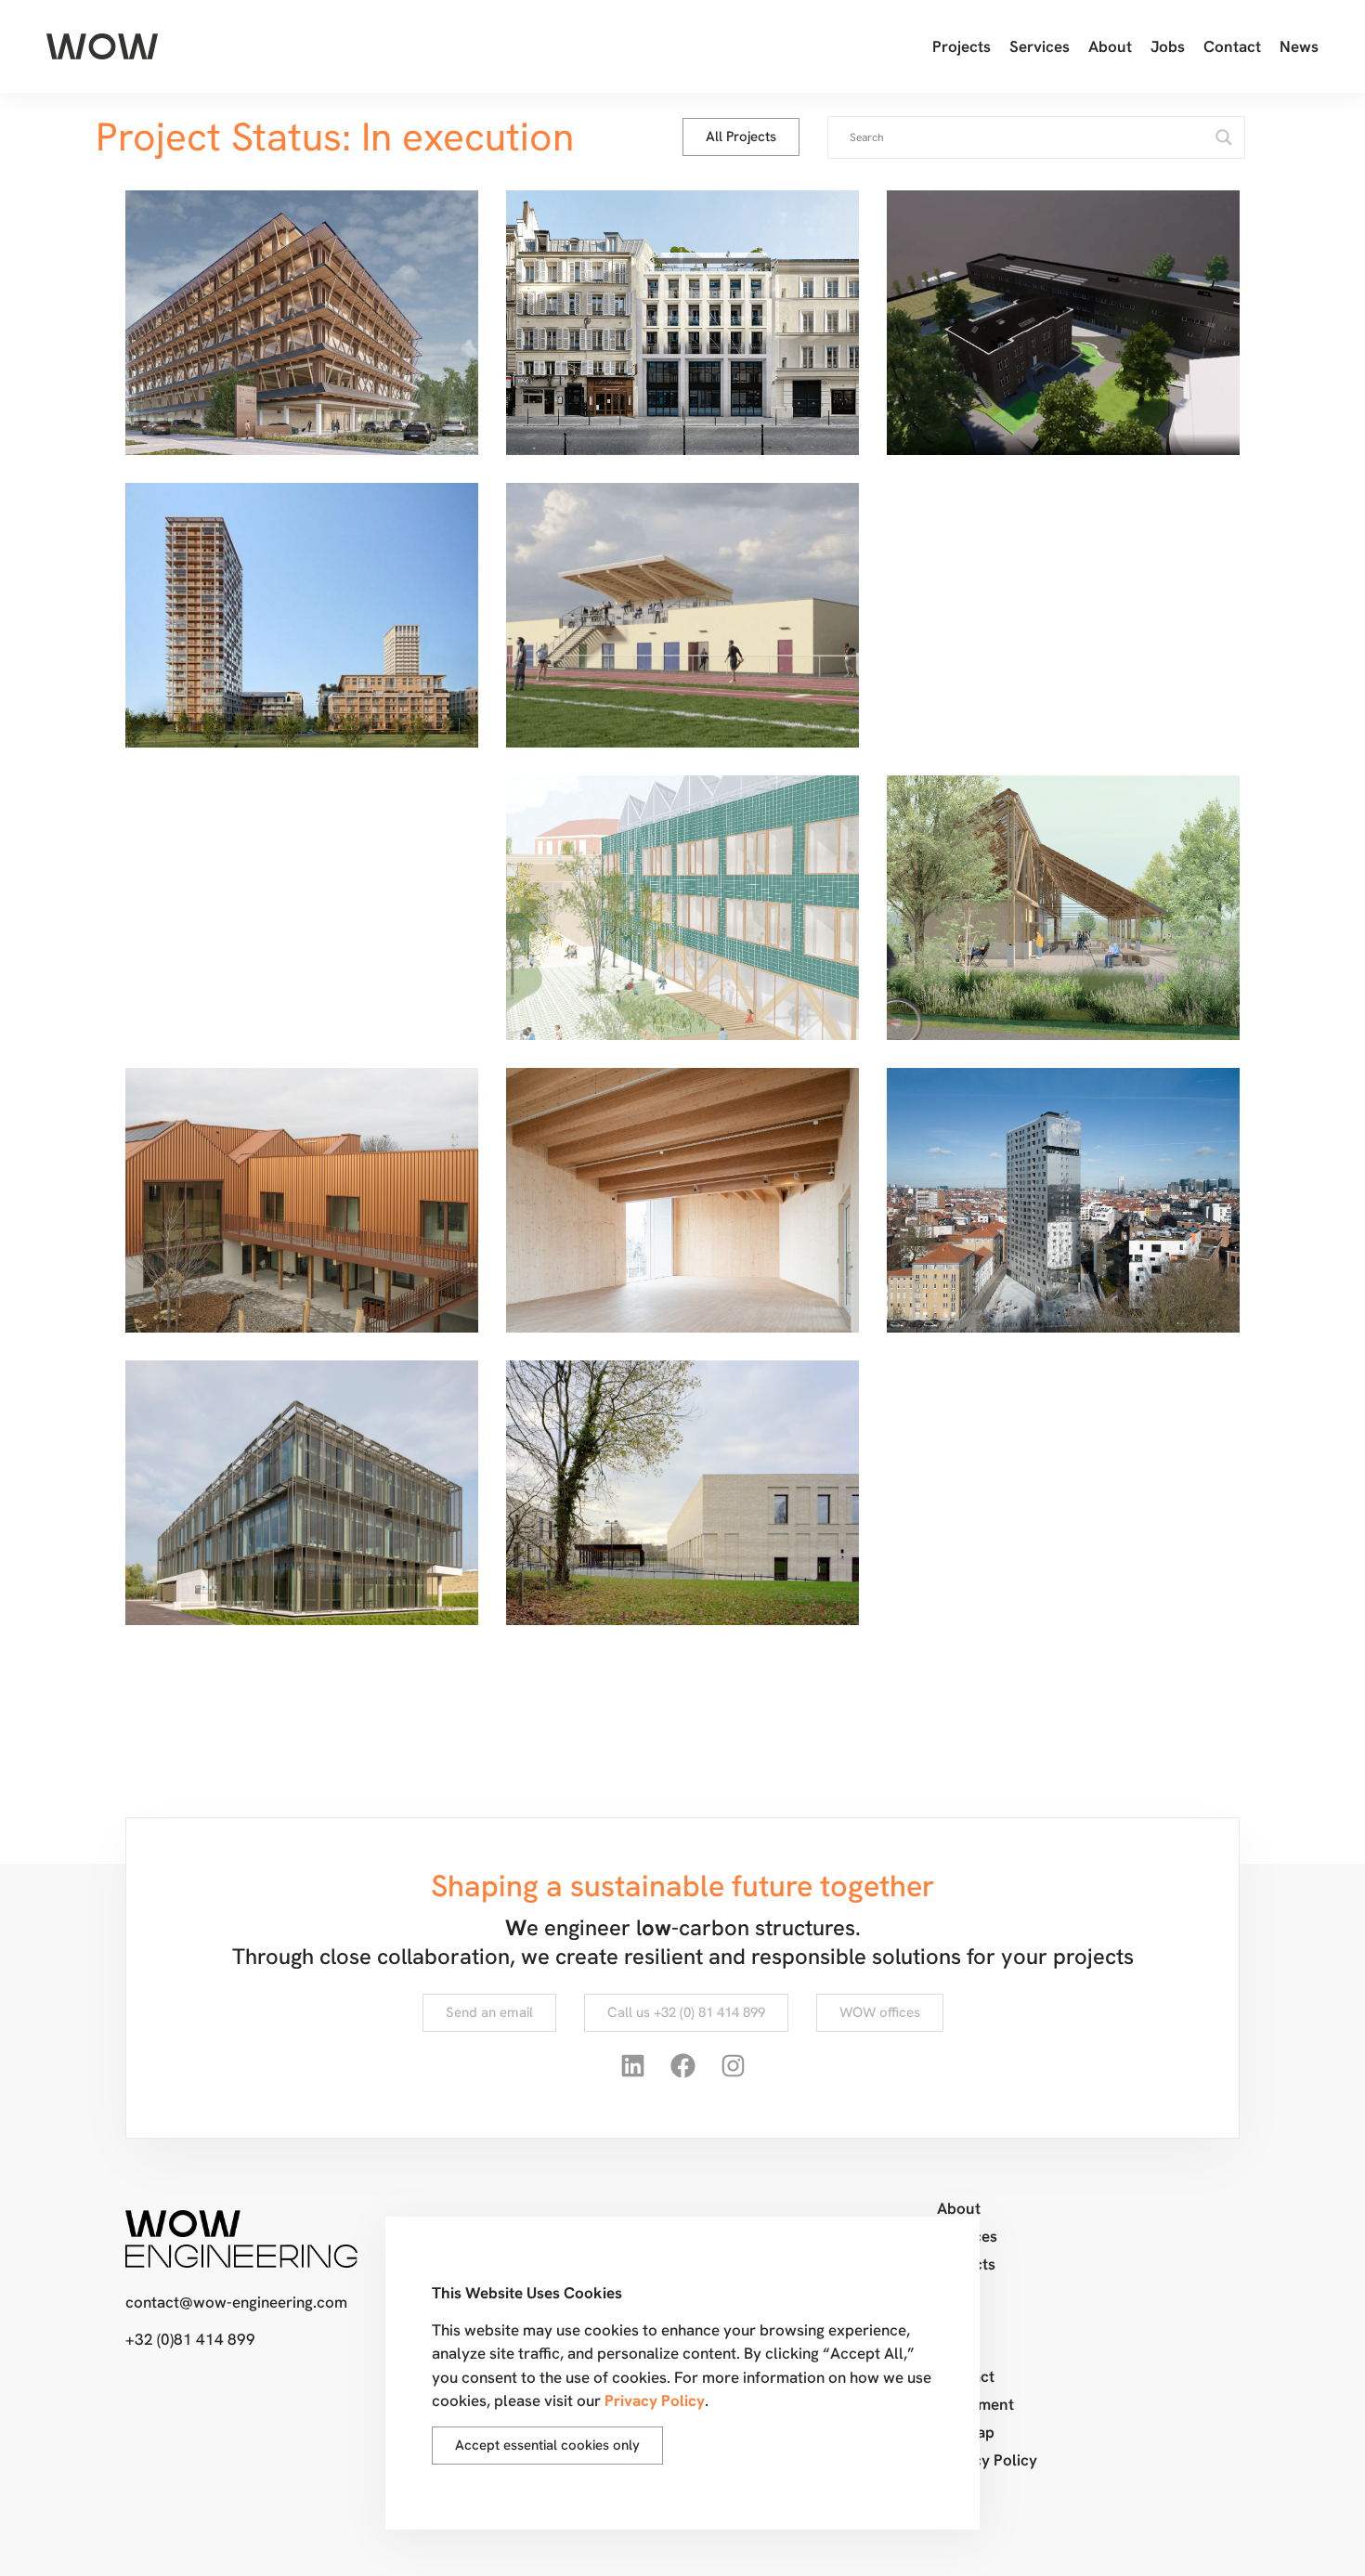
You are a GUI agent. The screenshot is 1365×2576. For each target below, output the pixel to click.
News (1299, 46)
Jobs (1168, 46)
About (1110, 46)
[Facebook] (682, 2066)
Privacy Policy (987, 2460)
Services (1040, 46)
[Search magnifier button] (1224, 137)
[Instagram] (733, 2066)
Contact (1232, 46)
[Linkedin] (632, 2066)
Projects (962, 46)
